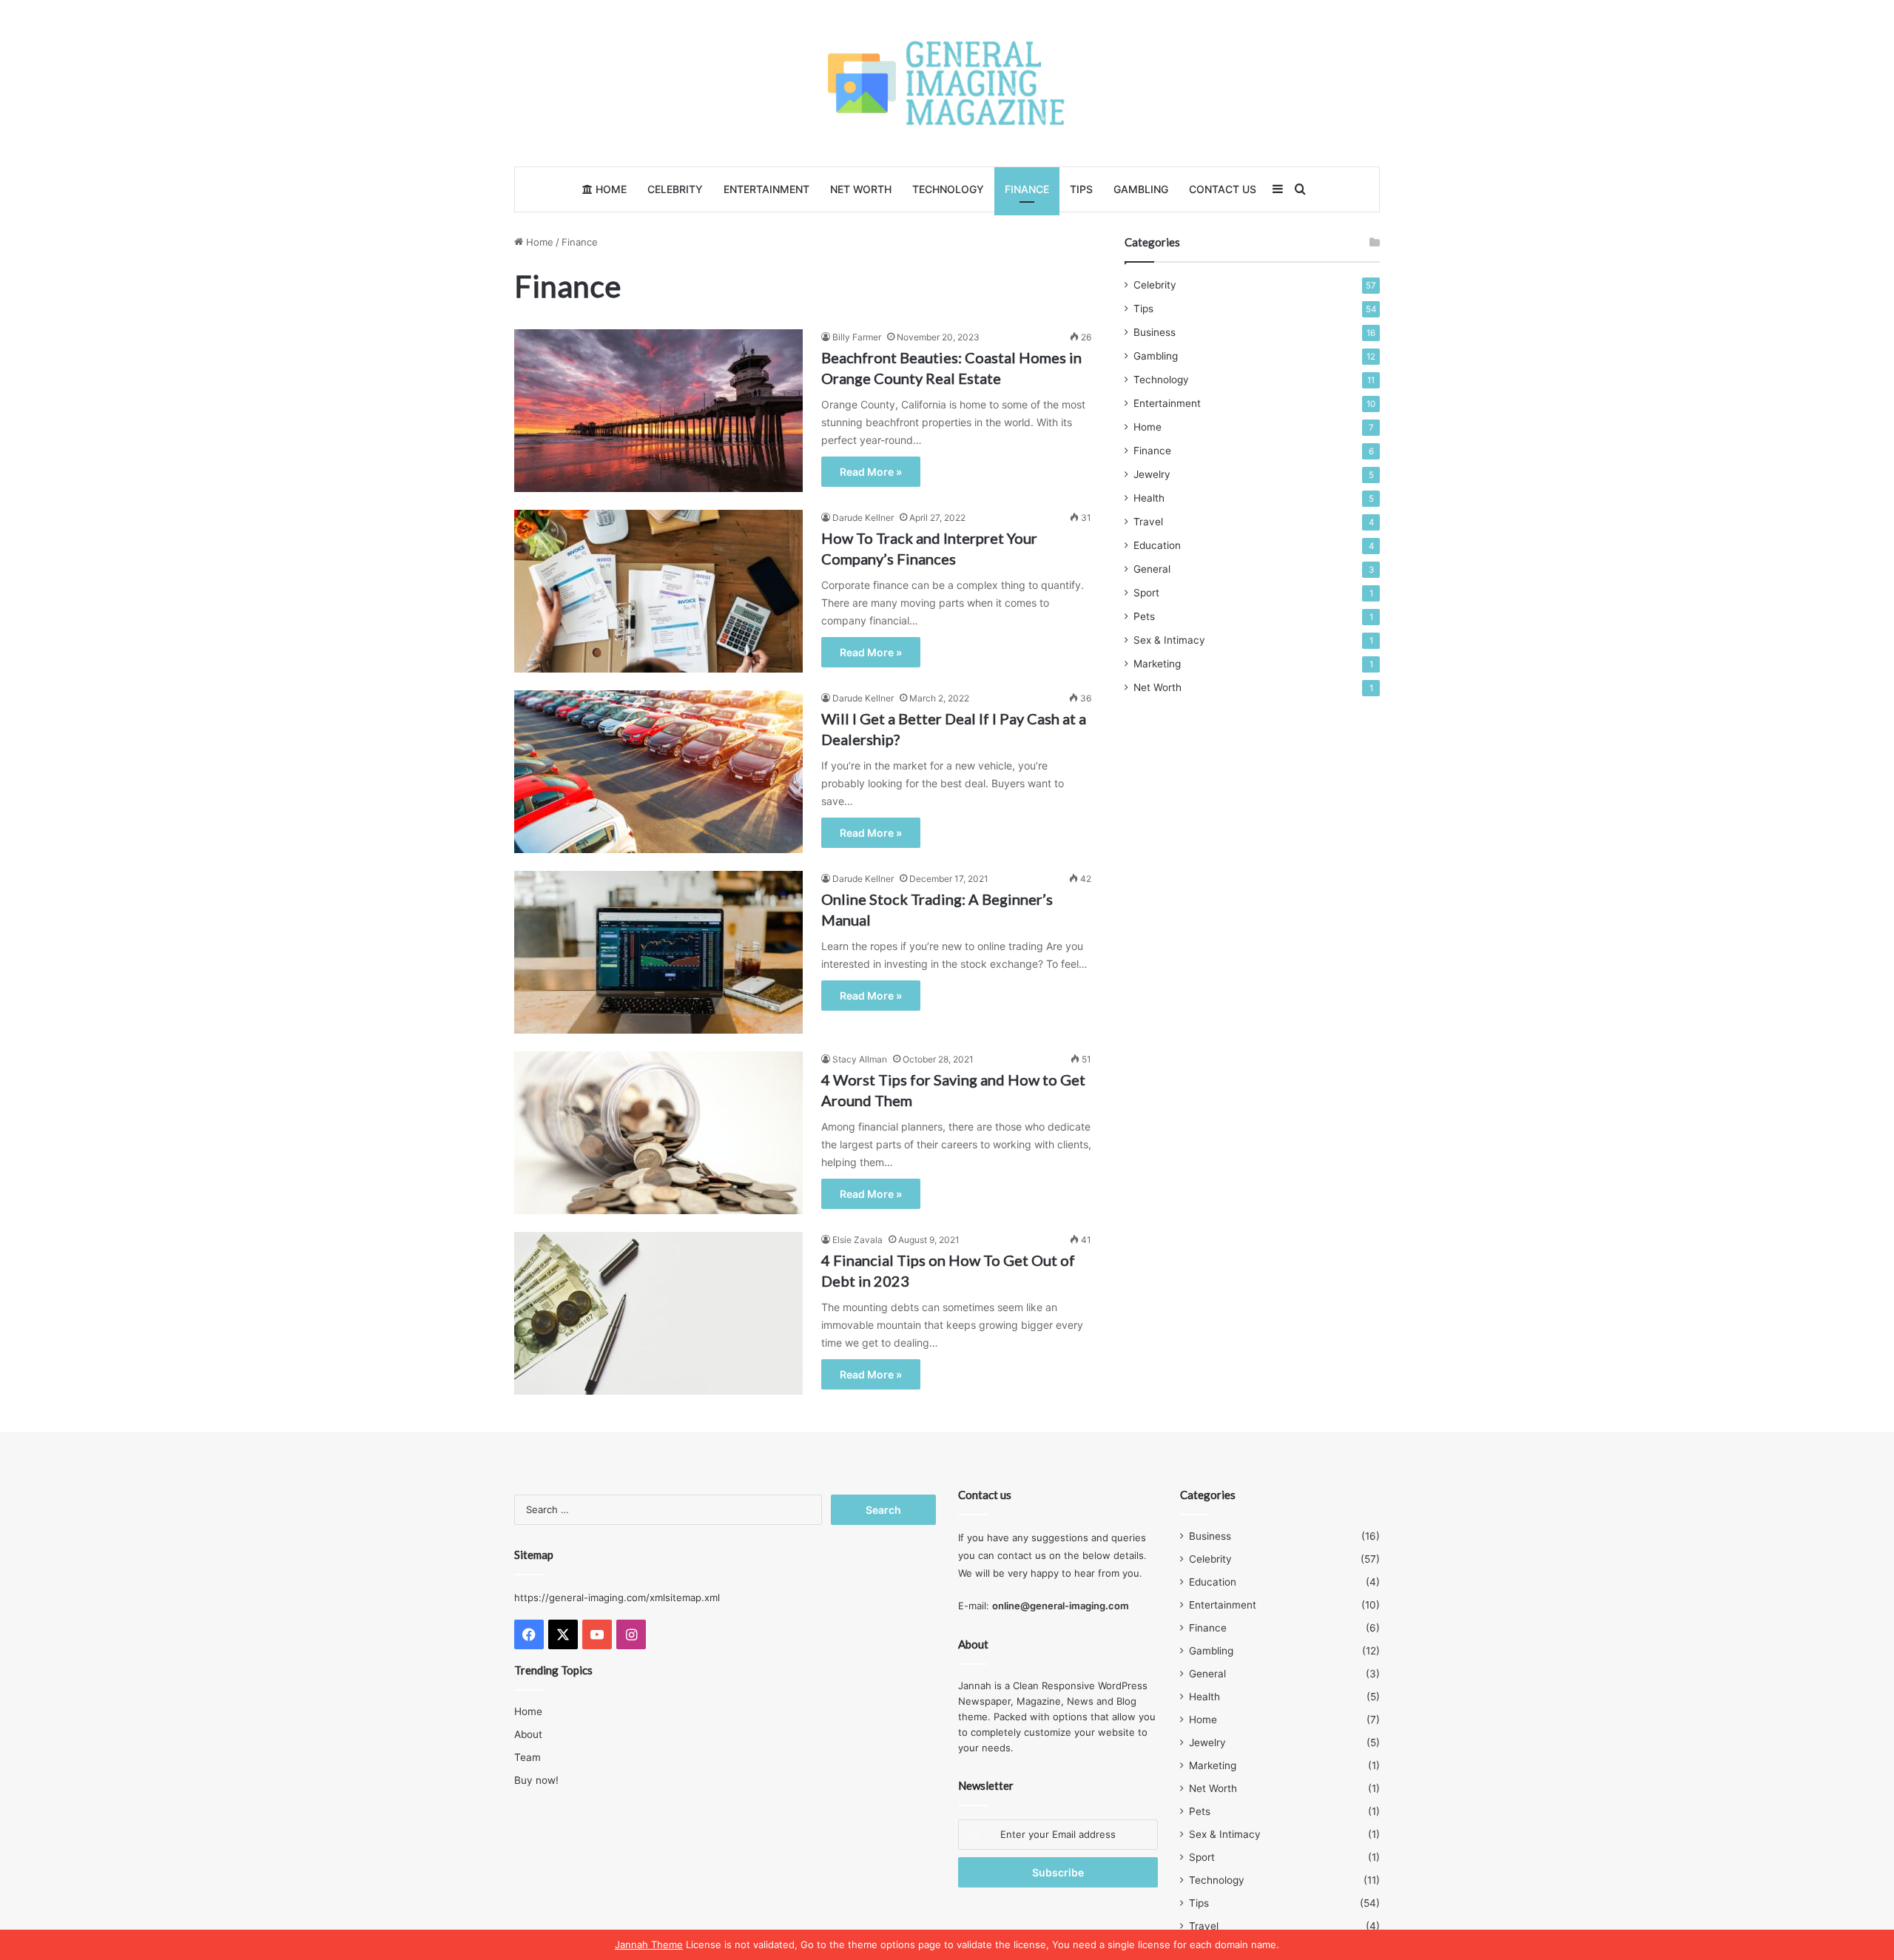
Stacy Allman (860, 1059)
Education (1157, 545)
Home (610, 189)
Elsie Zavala (857, 1240)
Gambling (1141, 189)
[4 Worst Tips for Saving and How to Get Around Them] (658, 1133)
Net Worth (861, 189)
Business (1155, 332)
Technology (948, 189)
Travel (1148, 522)
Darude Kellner (863, 518)
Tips (1081, 189)
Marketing (1157, 664)
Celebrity (675, 189)
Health (1149, 498)
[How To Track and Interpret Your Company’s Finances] (658, 591)
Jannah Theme (649, 1944)
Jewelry (1152, 474)
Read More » (871, 472)
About (528, 1734)
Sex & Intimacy (1169, 640)
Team (528, 1757)
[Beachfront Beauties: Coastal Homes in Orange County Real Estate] (658, 411)
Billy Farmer (857, 337)
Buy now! (536, 1780)
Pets (1144, 616)
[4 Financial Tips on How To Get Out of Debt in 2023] (658, 1313)
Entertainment (766, 189)
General (1152, 569)
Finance (1027, 189)
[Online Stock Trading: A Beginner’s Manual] (658, 952)
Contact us (1223, 189)
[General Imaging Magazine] (947, 83)
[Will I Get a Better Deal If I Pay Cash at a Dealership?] (658, 772)
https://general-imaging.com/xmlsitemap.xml (617, 1597)
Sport (1146, 593)
